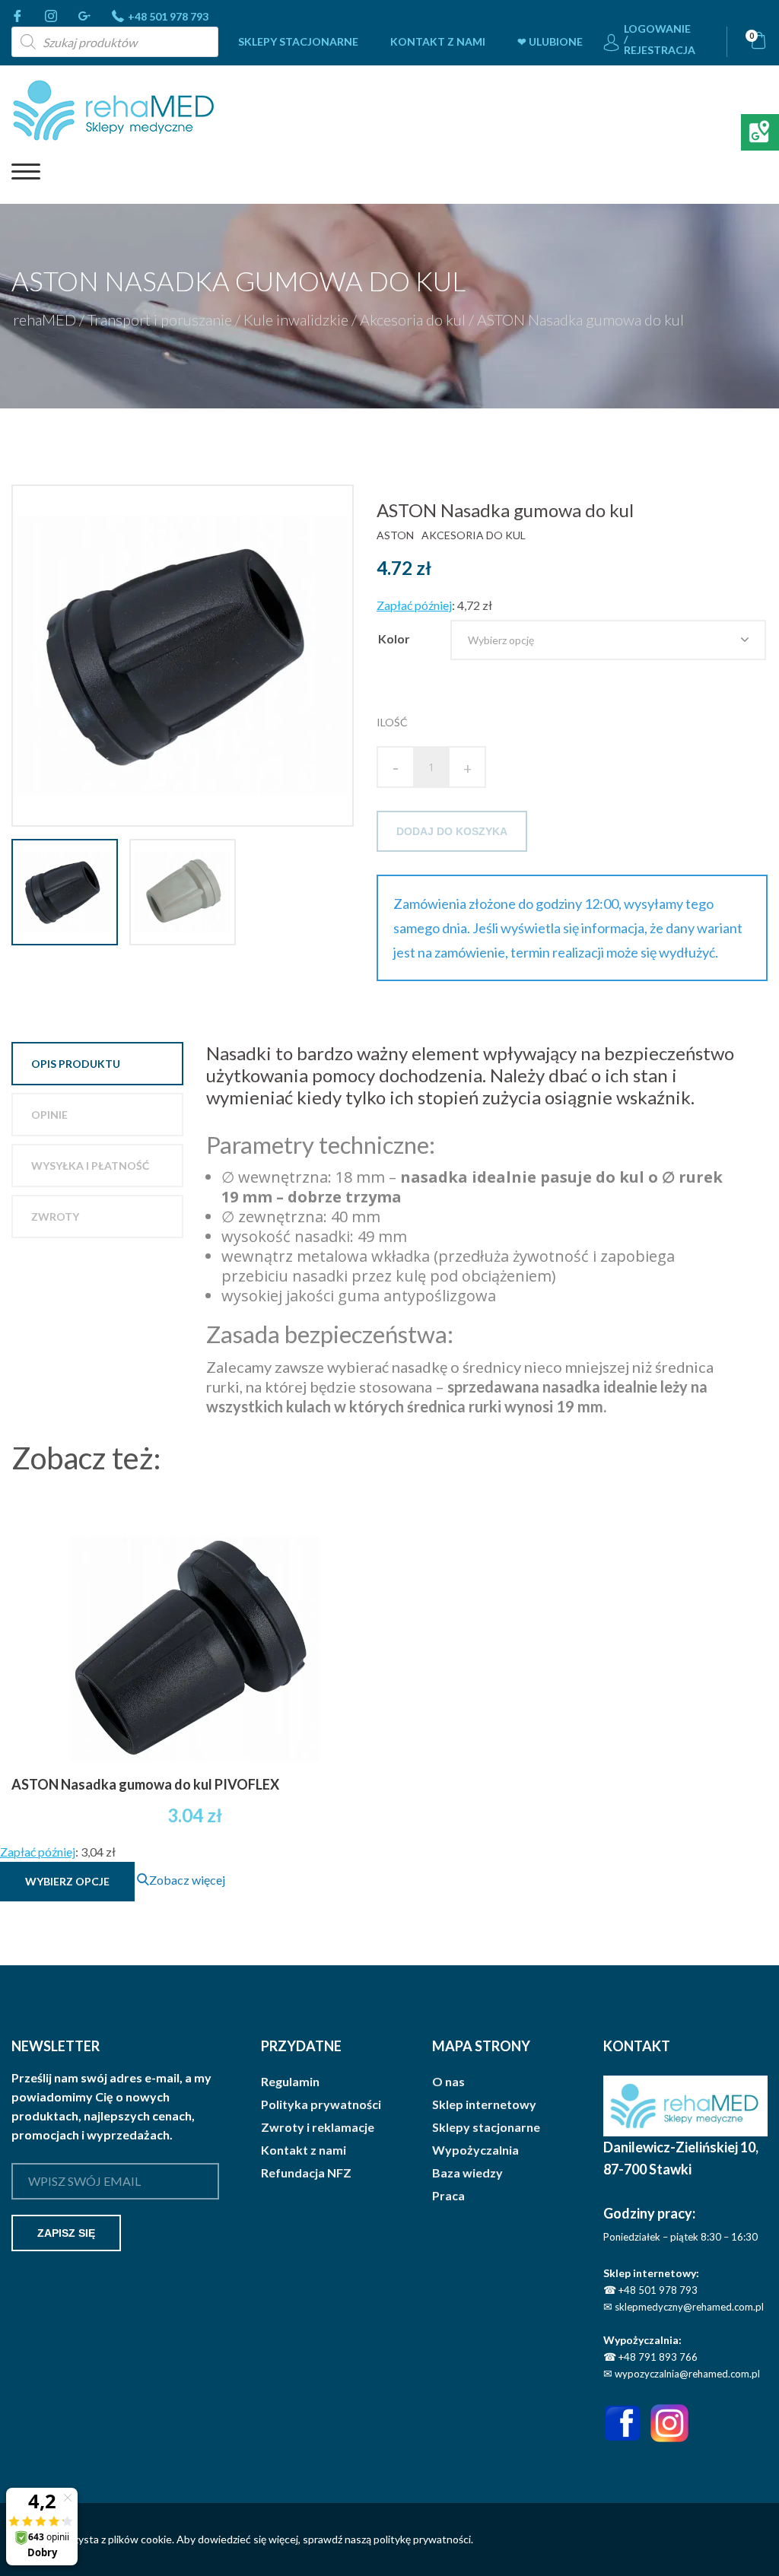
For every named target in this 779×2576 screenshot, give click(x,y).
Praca (448, 2196)
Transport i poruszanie (160, 319)
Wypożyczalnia (475, 2150)
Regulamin (290, 2082)
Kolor (394, 638)
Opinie (49, 1115)
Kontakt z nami (438, 41)
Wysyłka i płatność (90, 1166)
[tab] (97, 1064)
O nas (448, 2082)
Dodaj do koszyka (452, 831)
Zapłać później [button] (414, 605)
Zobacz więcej (187, 1880)
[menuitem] (298, 42)
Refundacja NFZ (306, 2173)
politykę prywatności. (423, 2539)
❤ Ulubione (550, 41)
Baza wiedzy (467, 2173)
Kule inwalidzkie (296, 319)
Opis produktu (76, 1064)
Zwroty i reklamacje (318, 2127)
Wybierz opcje (67, 1881)
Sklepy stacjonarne (298, 41)
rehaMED (45, 319)
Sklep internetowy (484, 2104)
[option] (188, 656)
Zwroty (55, 1217)
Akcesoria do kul (413, 319)
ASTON (395, 535)
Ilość (392, 722)
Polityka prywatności (321, 2104)
